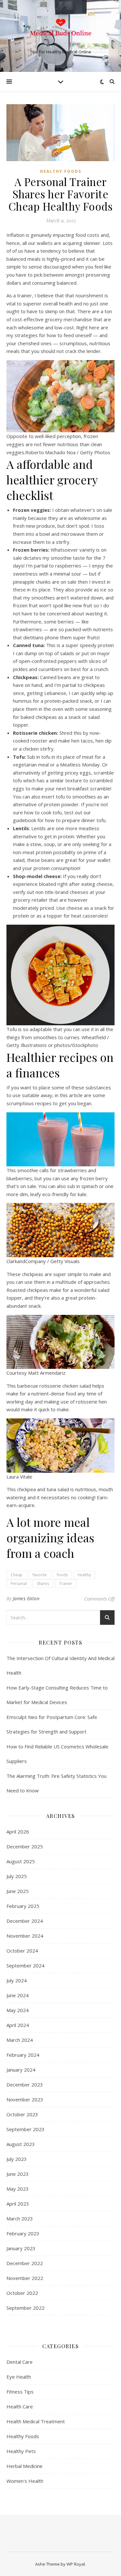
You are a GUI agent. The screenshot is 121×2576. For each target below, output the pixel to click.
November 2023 (25, 2099)
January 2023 (21, 2248)
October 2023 (22, 2114)
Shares (43, 1584)
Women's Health (25, 2481)
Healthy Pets (21, 2451)
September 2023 (25, 2129)
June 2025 (18, 1891)
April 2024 (18, 2025)
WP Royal (76, 2564)
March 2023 (20, 2218)
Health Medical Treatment (36, 2421)
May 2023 (18, 2189)
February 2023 (23, 2233)
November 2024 (25, 1936)
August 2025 (21, 1861)
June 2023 (18, 2174)
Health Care (20, 2406)
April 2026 (18, 1832)
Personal (19, 1584)
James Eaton (26, 1598)
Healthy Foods (61, 171)
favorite (40, 1575)
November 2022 (25, 2278)
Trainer (66, 1584)
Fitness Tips (20, 2392)
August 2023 (21, 2144)
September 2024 (25, 1965)
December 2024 (25, 1921)
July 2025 (17, 1876)
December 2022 (25, 2263)
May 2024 (18, 2010)
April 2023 (18, 2204)
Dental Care (20, 2362)
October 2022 (22, 2293)
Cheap (17, 1575)
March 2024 (20, 2040)
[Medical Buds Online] (61, 30)
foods (62, 1575)
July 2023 (17, 2159)
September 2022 (25, 2308)
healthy (84, 1575)
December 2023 (25, 2085)
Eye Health (19, 2377)
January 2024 (21, 2070)
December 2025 (25, 1846)
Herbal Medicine (25, 2466)
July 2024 (17, 1980)
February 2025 (23, 1906)
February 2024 (23, 2055)
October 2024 (22, 1951)
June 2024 (18, 1995)
